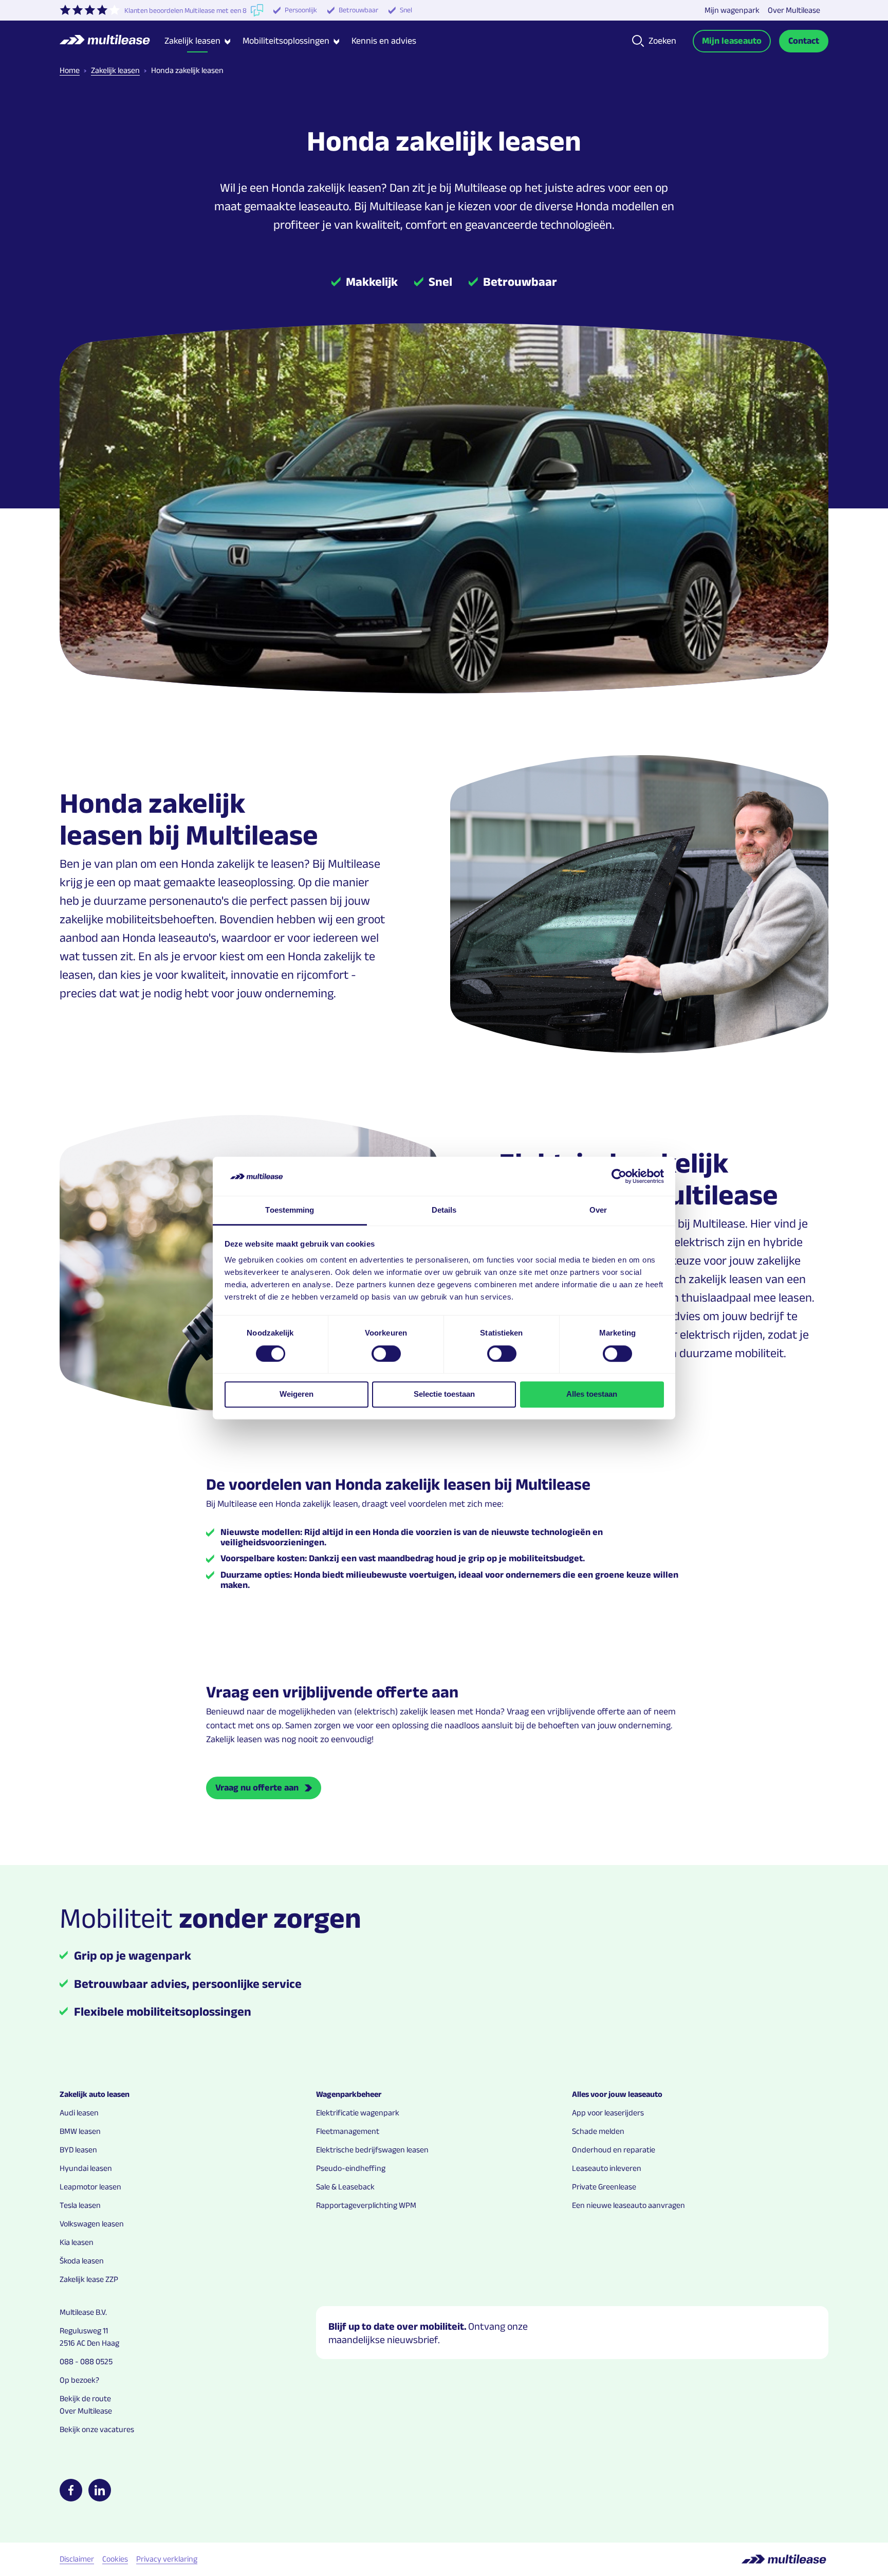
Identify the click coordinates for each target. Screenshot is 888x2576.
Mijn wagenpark (732, 10)
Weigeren (297, 1394)
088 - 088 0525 (86, 2361)
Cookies (115, 2559)
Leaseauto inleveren (607, 2168)
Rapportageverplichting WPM (366, 2205)
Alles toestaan (592, 1394)
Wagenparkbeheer (349, 2094)
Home (70, 70)
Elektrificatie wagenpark (358, 2113)
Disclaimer (77, 2559)
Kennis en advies (384, 41)
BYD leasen (78, 2150)
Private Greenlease (604, 2187)
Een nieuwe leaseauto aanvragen (628, 2205)
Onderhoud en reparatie (614, 2150)
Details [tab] (444, 1210)
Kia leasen (77, 2242)
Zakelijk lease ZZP (89, 2279)
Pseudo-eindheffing (351, 2168)
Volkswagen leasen (92, 2224)
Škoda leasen (82, 2261)
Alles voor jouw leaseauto (617, 2094)
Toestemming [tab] (290, 1210)
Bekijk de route (85, 2398)
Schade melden (598, 2131)
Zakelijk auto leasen (95, 2094)
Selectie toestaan (444, 1394)
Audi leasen (79, 2113)
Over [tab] (598, 1210)
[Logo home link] (112, 41)
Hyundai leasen (86, 2168)
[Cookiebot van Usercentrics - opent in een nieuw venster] (619, 1176)
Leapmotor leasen (90, 2187)
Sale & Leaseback (345, 2187)
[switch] (386, 1354)
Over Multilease (794, 10)
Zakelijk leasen (115, 70)
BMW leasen (80, 2131)
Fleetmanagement (348, 2131)
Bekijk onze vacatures (97, 2429)
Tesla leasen (80, 2205)
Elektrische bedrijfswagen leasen (372, 2150)
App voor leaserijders (608, 2113)
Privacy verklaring (167, 2559)
